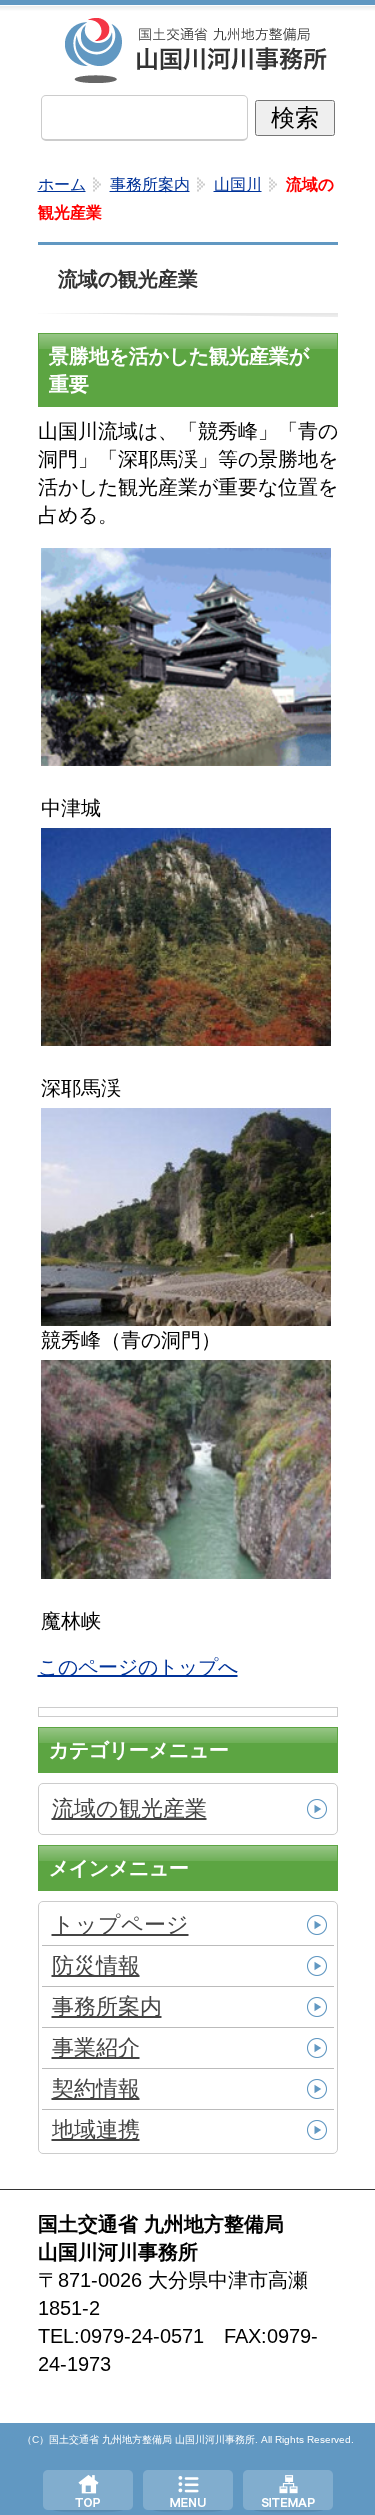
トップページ (88, 2490)
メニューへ (188, 2490)
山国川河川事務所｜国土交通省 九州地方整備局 (198, 50)
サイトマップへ (288, 2490)
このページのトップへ (138, 1667)
